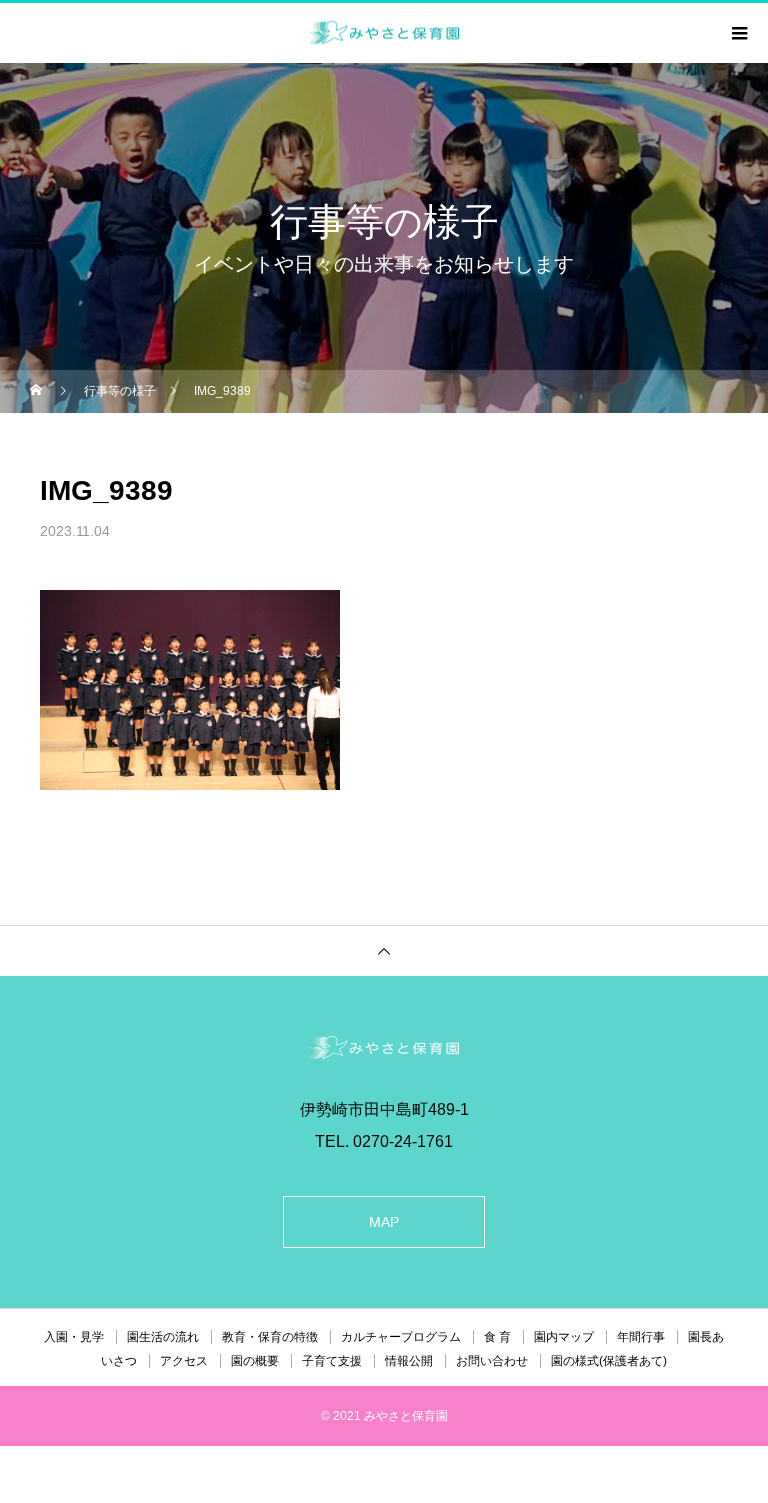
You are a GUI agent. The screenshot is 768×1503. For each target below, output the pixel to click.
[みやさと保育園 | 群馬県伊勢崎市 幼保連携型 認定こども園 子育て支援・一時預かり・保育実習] (384, 1047)
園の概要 (255, 1361)
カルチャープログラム (401, 1337)
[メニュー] (738, 33)
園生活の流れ (163, 1337)
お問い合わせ (492, 1361)
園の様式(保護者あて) (609, 1361)
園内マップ (564, 1337)
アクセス (184, 1361)
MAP (384, 1222)
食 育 (497, 1337)
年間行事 (641, 1337)
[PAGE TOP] (384, 950)
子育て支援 (332, 1361)
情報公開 (409, 1361)
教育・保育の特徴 (270, 1337)
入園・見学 (74, 1337)
